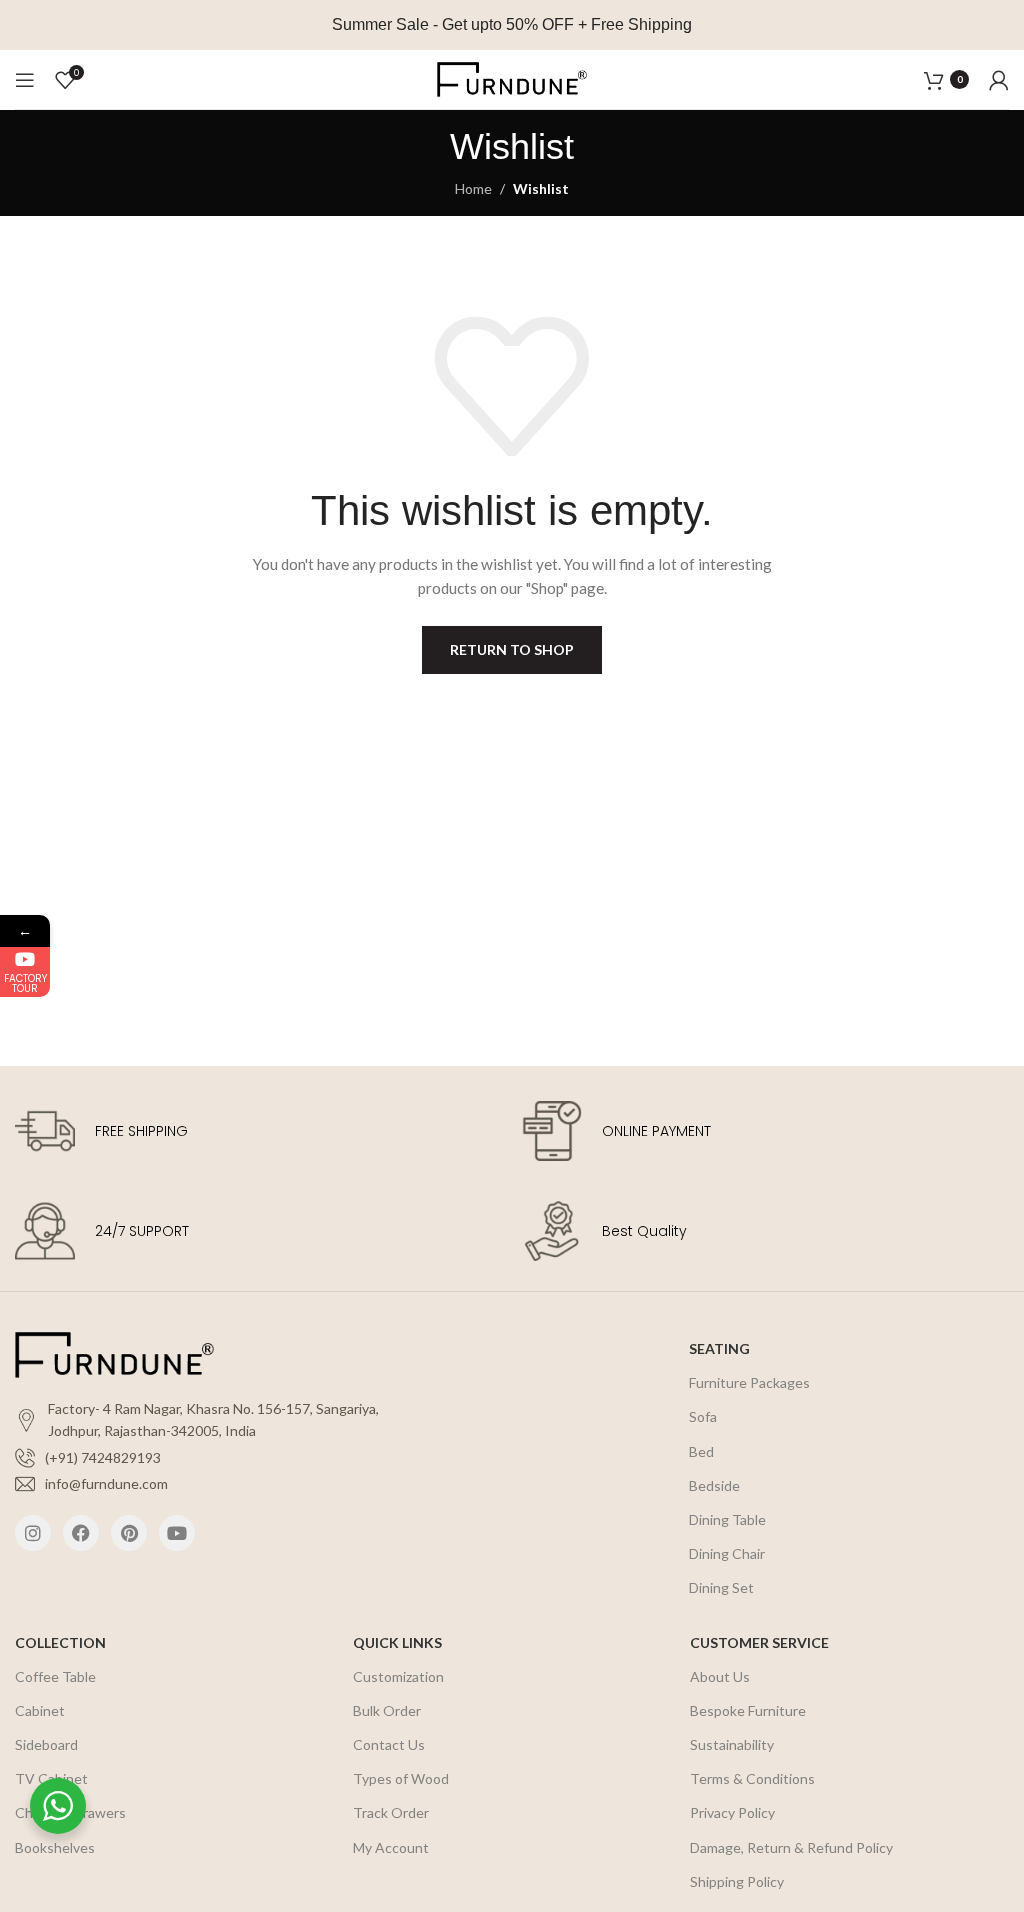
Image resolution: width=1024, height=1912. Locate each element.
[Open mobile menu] (25, 80)
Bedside (714, 1485)
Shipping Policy (737, 1881)
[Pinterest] (129, 1533)
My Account (391, 1847)
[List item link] (220, 1458)
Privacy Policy (732, 1812)
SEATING (719, 1348)
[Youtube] (177, 1533)
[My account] (999, 80)
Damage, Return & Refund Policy (791, 1847)
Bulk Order (387, 1710)
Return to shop (512, 649)
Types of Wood (401, 1778)
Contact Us (389, 1744)
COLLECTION (60, 1642)
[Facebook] (81, 1533)
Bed (701, 1451)
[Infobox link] (258, 1131)
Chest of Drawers (70, 1812)
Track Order (391, 1812)
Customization (398, 1676)
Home (473, 188)
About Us (720, 1676)
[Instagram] (33, 1533)
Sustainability (732, 1744)
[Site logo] (512, 77)
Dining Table (727, 1519)
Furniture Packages (749, 1382)
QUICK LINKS (397, 1642)
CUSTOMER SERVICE (759, 1642)
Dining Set (721, 1587)
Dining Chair (727, 1553)
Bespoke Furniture (748, 1710)
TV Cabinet (51, 1778)
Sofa (703, 1416)
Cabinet (40, 1710)
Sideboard (46, 1744)
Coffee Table (55, 1676)
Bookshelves (55, 1847)
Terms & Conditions (752, 1778)
